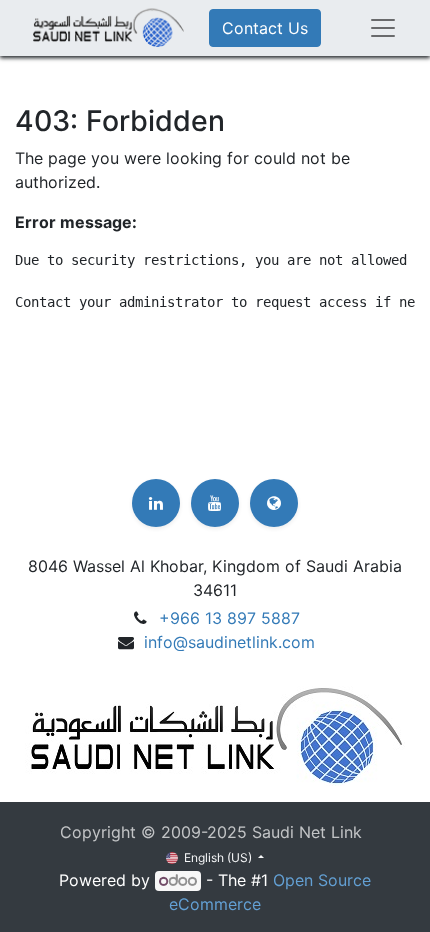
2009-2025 (206, 832)
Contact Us (265, 28)
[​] (156, 503)
